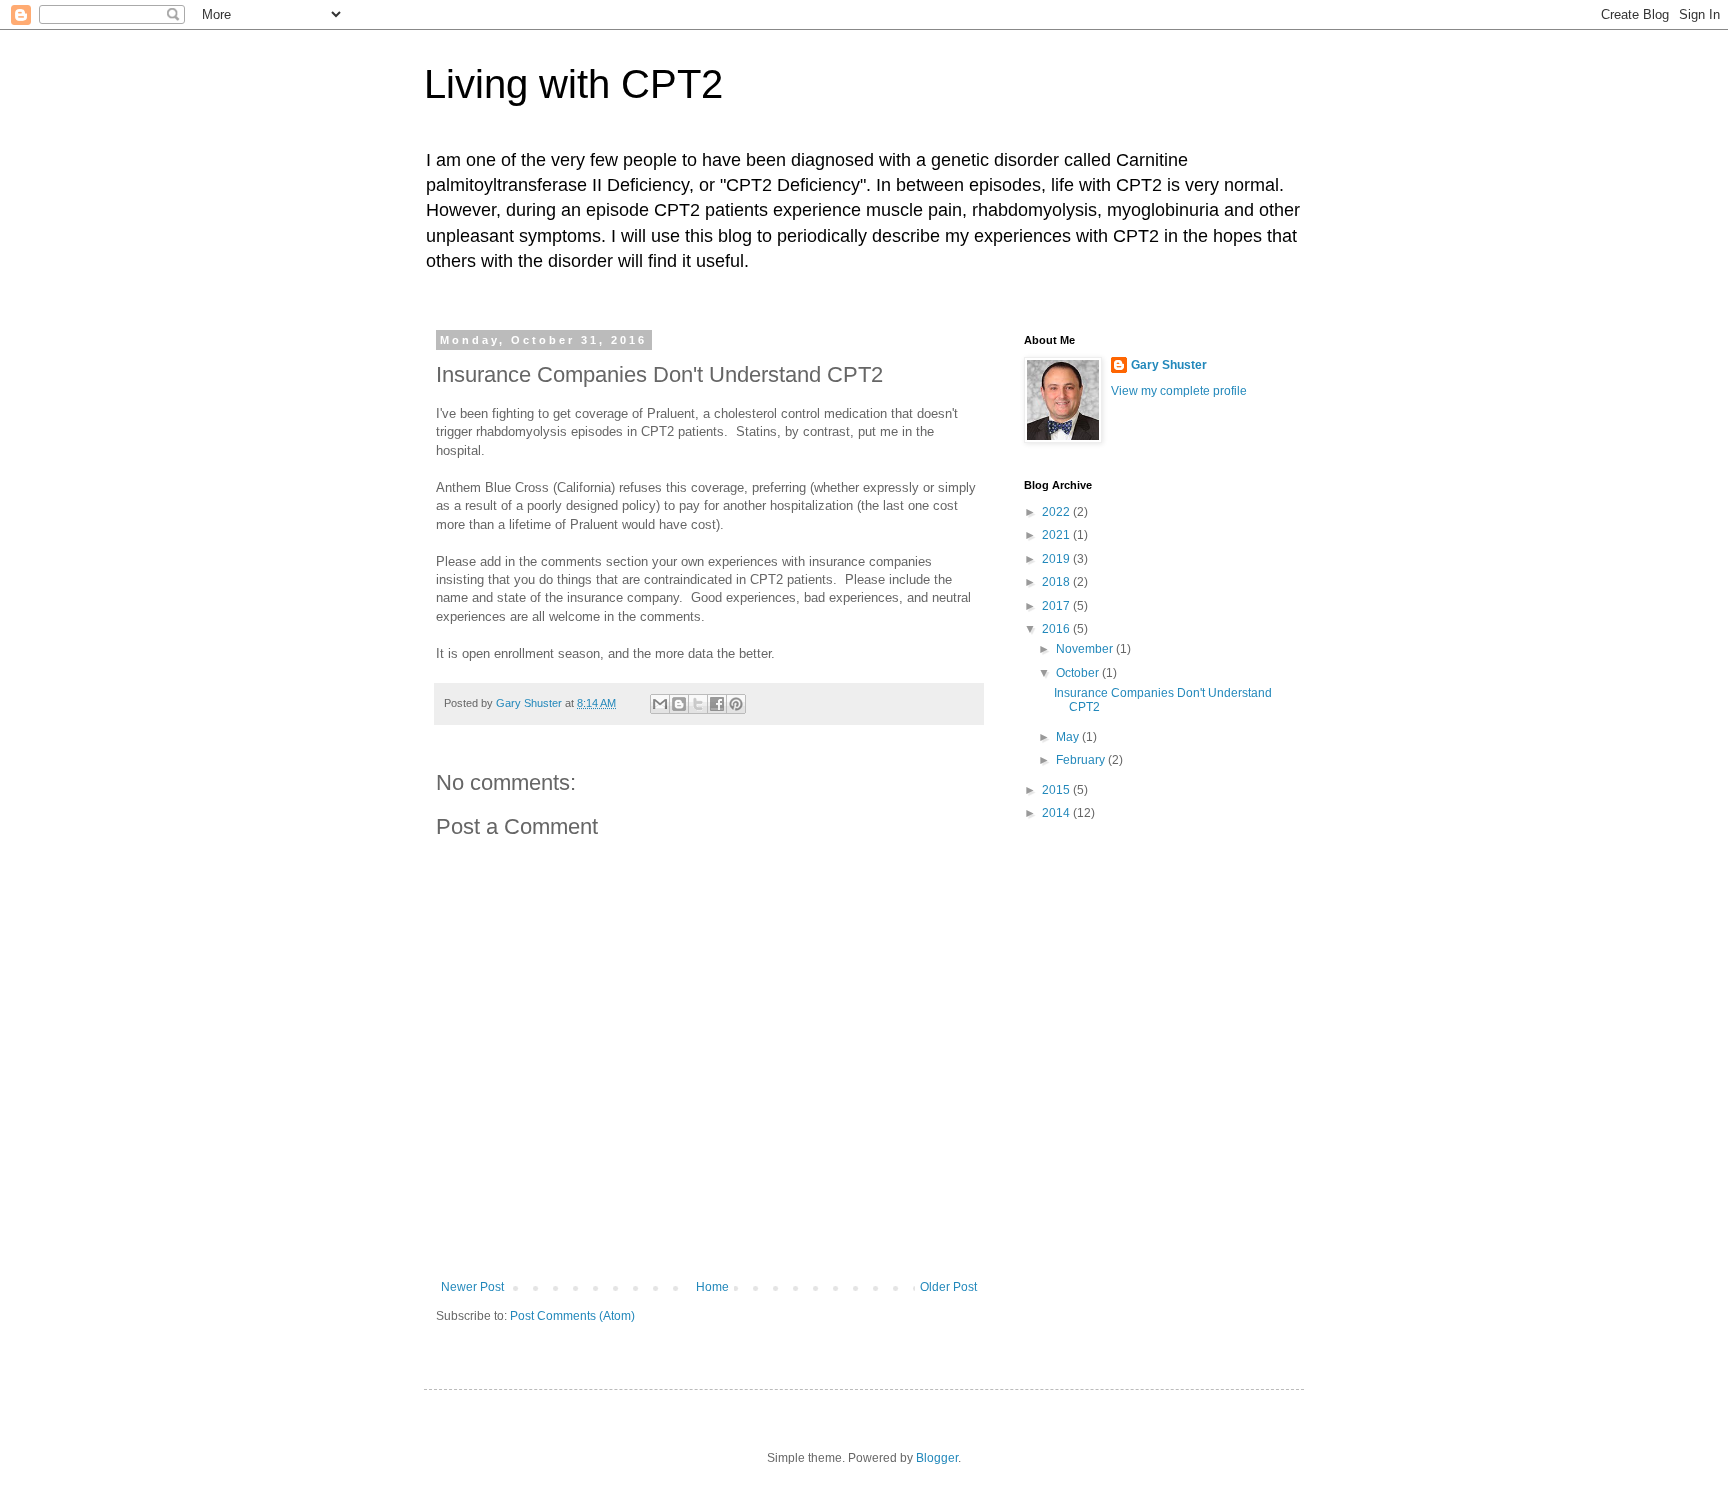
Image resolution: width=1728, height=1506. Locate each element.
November (1086, 649)
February (1082, 760)
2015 (1057, 790)
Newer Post (472, 1287)
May (1069, 737)
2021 (1057, 535)
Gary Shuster (1169, 365)
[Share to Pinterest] (736, 704)
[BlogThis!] (679, 704)
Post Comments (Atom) (572, 1316)
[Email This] (660, 704)
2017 (1057, 606)
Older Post (948, 1287)
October (1079, 673)
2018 (1057, 582)
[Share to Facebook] (717, 704)
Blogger (937, 1458)
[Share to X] (698, 704)
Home (712, 1287)
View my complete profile (1179, 391)
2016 (1057, 629)
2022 (1057, 512)
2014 (1057, 813)
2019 (1057, 559)
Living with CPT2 (573, 84)
